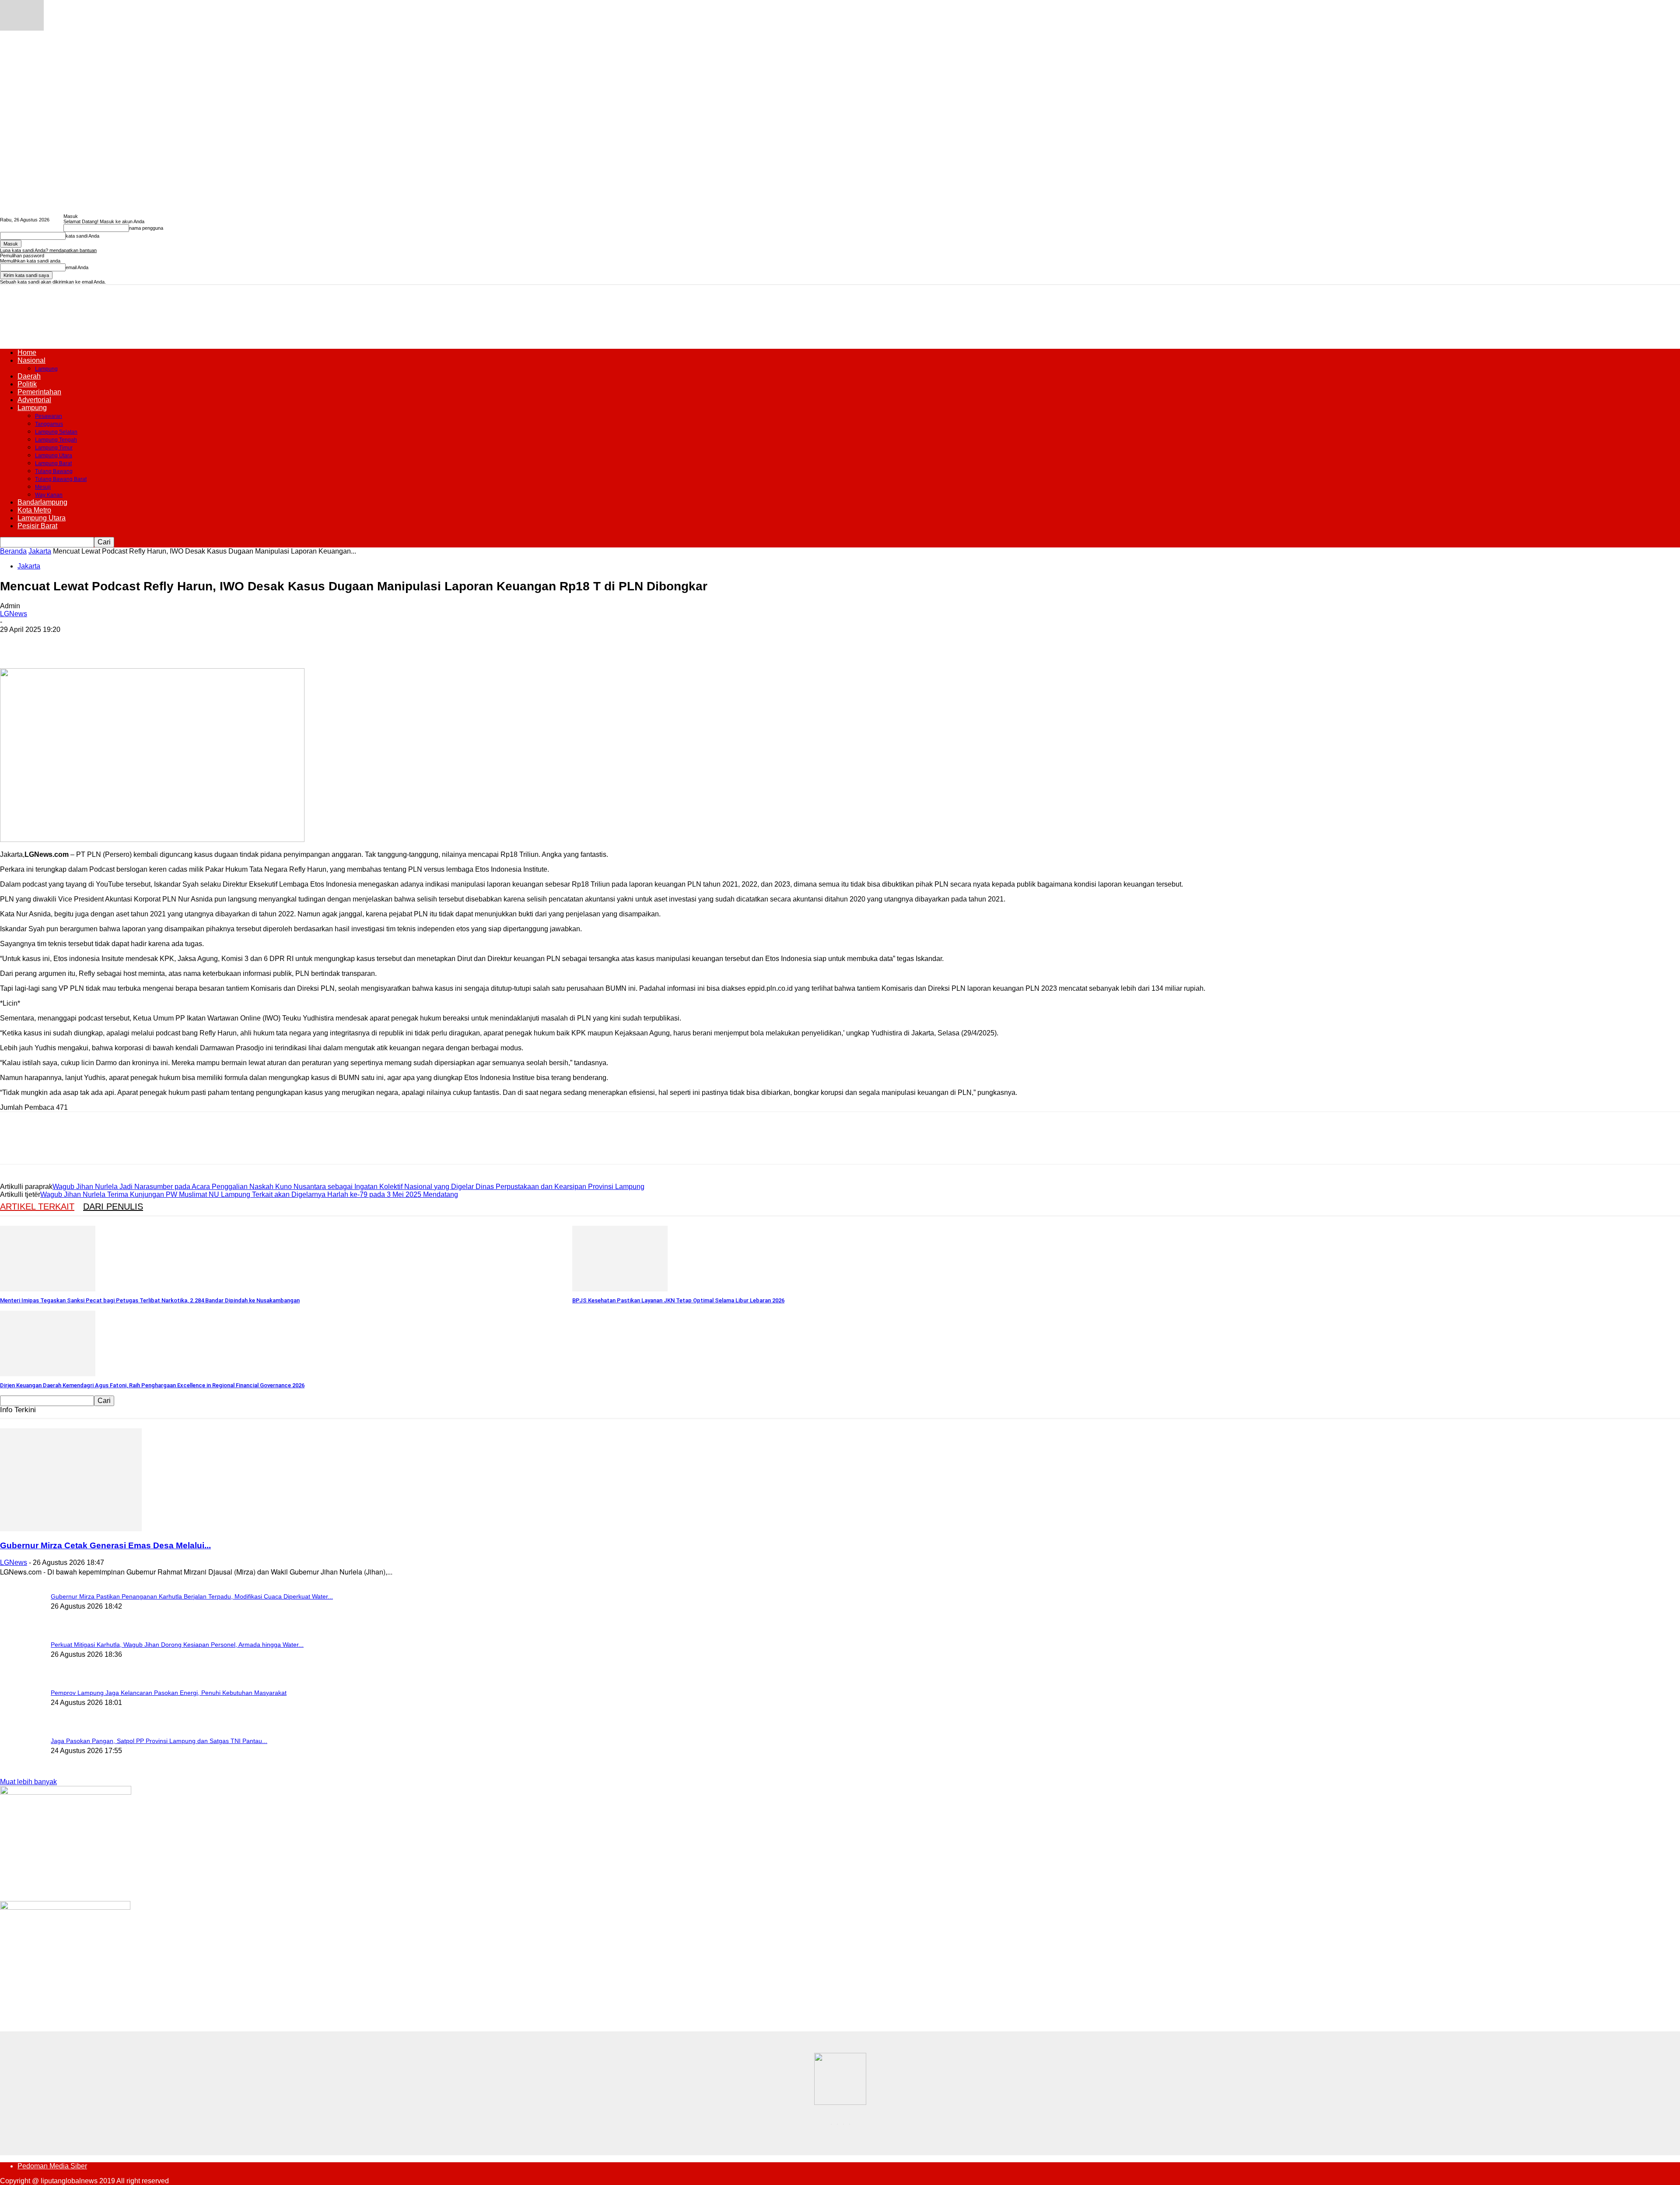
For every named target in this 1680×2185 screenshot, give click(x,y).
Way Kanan (49, 495)
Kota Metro (34, 510)
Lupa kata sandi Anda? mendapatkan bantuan (48, 250)
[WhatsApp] (109, 643)
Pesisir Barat (37, 526)
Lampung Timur (54, 448)
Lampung (46, 369)
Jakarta (40, 551)
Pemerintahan (39, 392)
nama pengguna (146, 228)
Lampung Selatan (56, 432)
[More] (141, 643)
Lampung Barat (53, 463)
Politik (27, 384)
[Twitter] (46, 643)
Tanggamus (49, 424)
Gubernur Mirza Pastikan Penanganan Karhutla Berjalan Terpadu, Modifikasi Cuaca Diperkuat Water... (192, 1596)
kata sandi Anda (82, 236)
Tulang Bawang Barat (61, 479)
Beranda (13, 551)
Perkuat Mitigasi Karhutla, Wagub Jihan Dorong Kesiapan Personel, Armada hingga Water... (177, 1645)
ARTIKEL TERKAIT (37, 1206)
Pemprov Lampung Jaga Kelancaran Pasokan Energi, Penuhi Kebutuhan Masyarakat (169, 1693)
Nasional (31, 360)
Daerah (29, 376)
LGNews (14, 614)
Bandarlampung (42, 502)
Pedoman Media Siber (52, 2166)
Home (27, 352)
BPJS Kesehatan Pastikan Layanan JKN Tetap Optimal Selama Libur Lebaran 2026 (678, 1300)
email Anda (77, 267)
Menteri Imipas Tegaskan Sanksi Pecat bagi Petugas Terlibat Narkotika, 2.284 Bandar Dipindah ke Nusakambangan (150, 1300)
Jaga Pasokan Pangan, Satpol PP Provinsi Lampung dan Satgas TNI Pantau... (159, 1741)
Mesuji (43, 487)
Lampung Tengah (56, 440)
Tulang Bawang (54, 471)
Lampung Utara (54, 456)
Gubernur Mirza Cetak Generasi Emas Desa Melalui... (105, 1545)
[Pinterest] (77, 643)
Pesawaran (49, 416)
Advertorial (34, 400)
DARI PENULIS (113, 1206)
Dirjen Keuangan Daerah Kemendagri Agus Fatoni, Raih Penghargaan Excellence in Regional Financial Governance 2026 (152, 1385)
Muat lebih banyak (28, 1782)
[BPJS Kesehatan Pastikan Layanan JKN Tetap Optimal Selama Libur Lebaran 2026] (620, 1289)
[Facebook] (14, 643)
